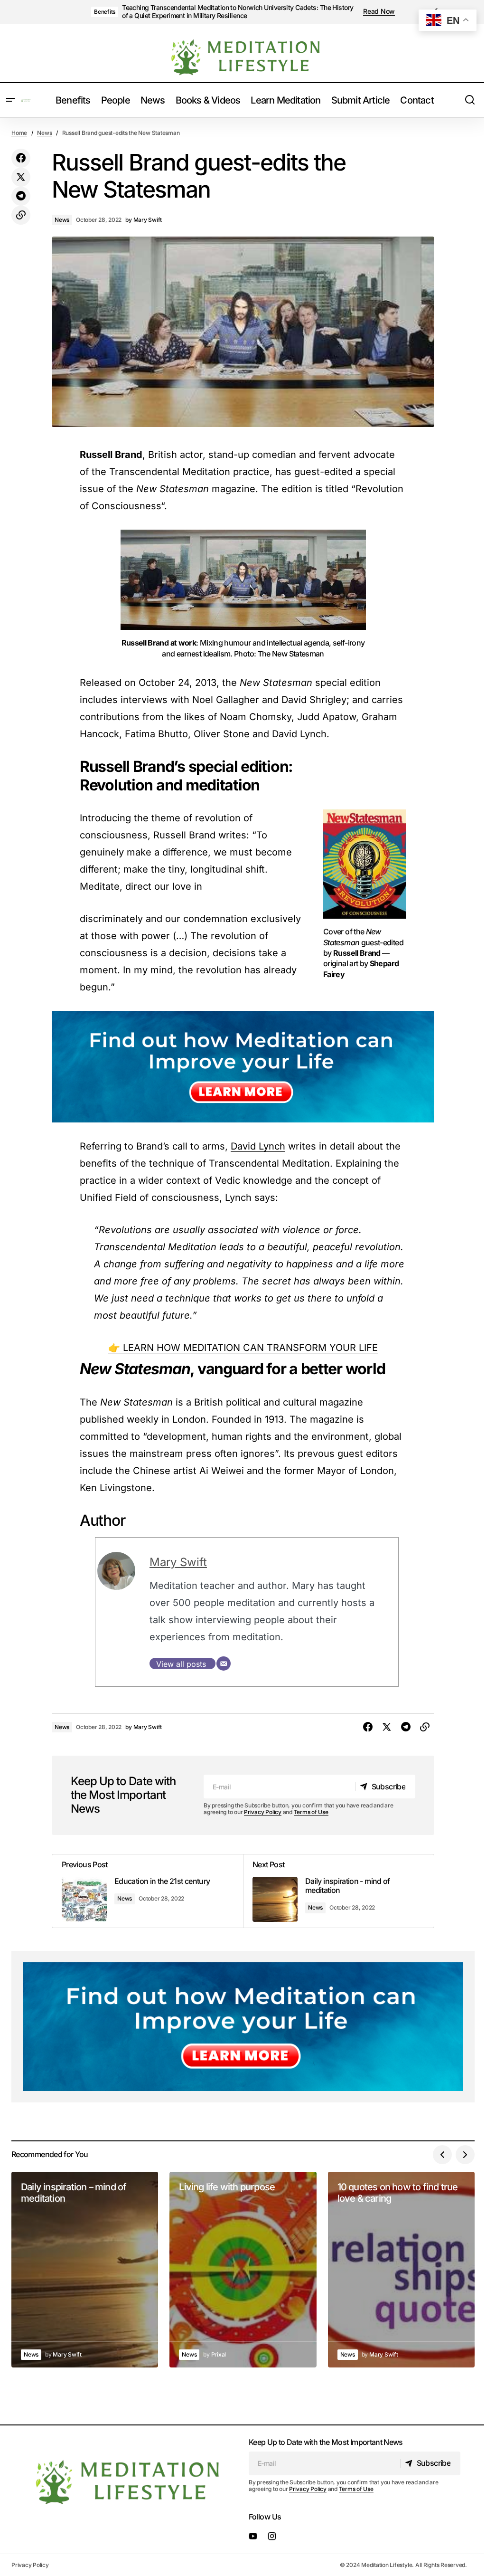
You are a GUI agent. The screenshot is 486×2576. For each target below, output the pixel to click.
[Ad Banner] (243, 1067)
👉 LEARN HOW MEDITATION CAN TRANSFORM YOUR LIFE (243, 1348)
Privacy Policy (263, 1812)
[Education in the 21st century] (148, 1891)
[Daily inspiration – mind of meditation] (85, 2270)
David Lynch (258, 1146)
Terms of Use (311, 1812)
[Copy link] (21, 215)
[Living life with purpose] (243, 2270)
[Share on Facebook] (21, 158)
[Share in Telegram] (21, 196)
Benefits (105, 12)
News (44, 133)
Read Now (379, 11)
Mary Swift (178, 1562)
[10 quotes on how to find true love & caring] (401, 2270)
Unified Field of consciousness (150, 1198)
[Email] (224, 1663)
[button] (10, 100)
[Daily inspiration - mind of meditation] (338, 1891)
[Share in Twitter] (21, 177)
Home (19, 133)
